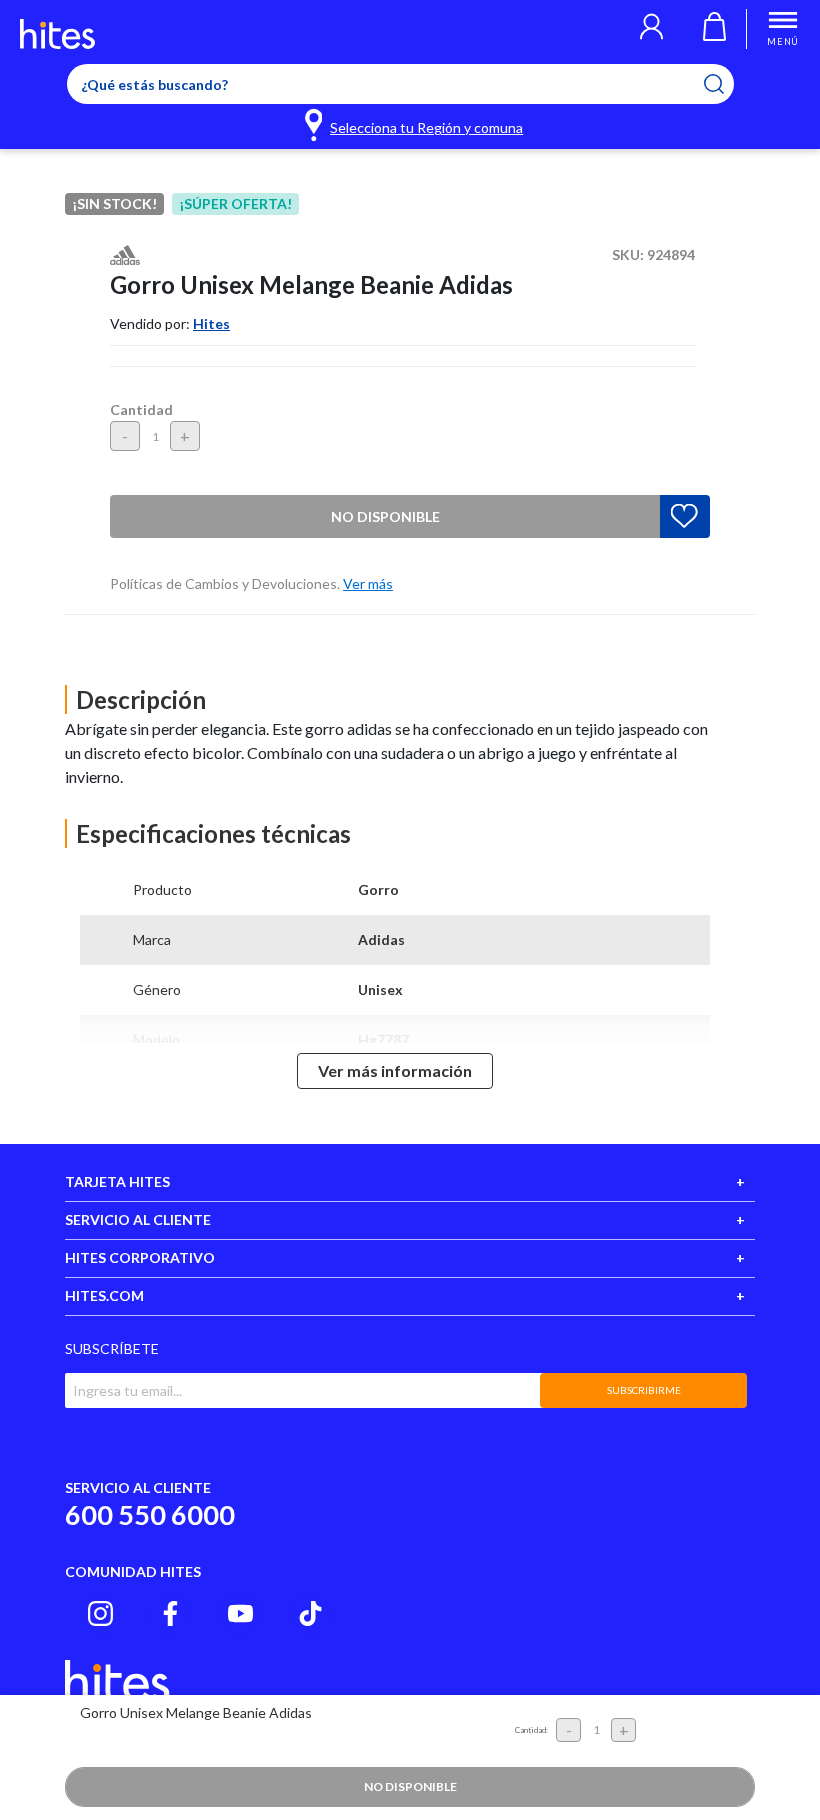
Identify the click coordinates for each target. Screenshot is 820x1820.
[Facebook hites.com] (170, 1613)
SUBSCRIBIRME (644, 1390)
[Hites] (57, 34)
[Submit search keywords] (726, 84)
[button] (651, 29)
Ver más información (395, 1070)
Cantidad (141, 409)
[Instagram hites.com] (100, 1613)
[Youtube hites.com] (240, 1613)
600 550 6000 (150, 1514)
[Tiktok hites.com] (310, 1613)
